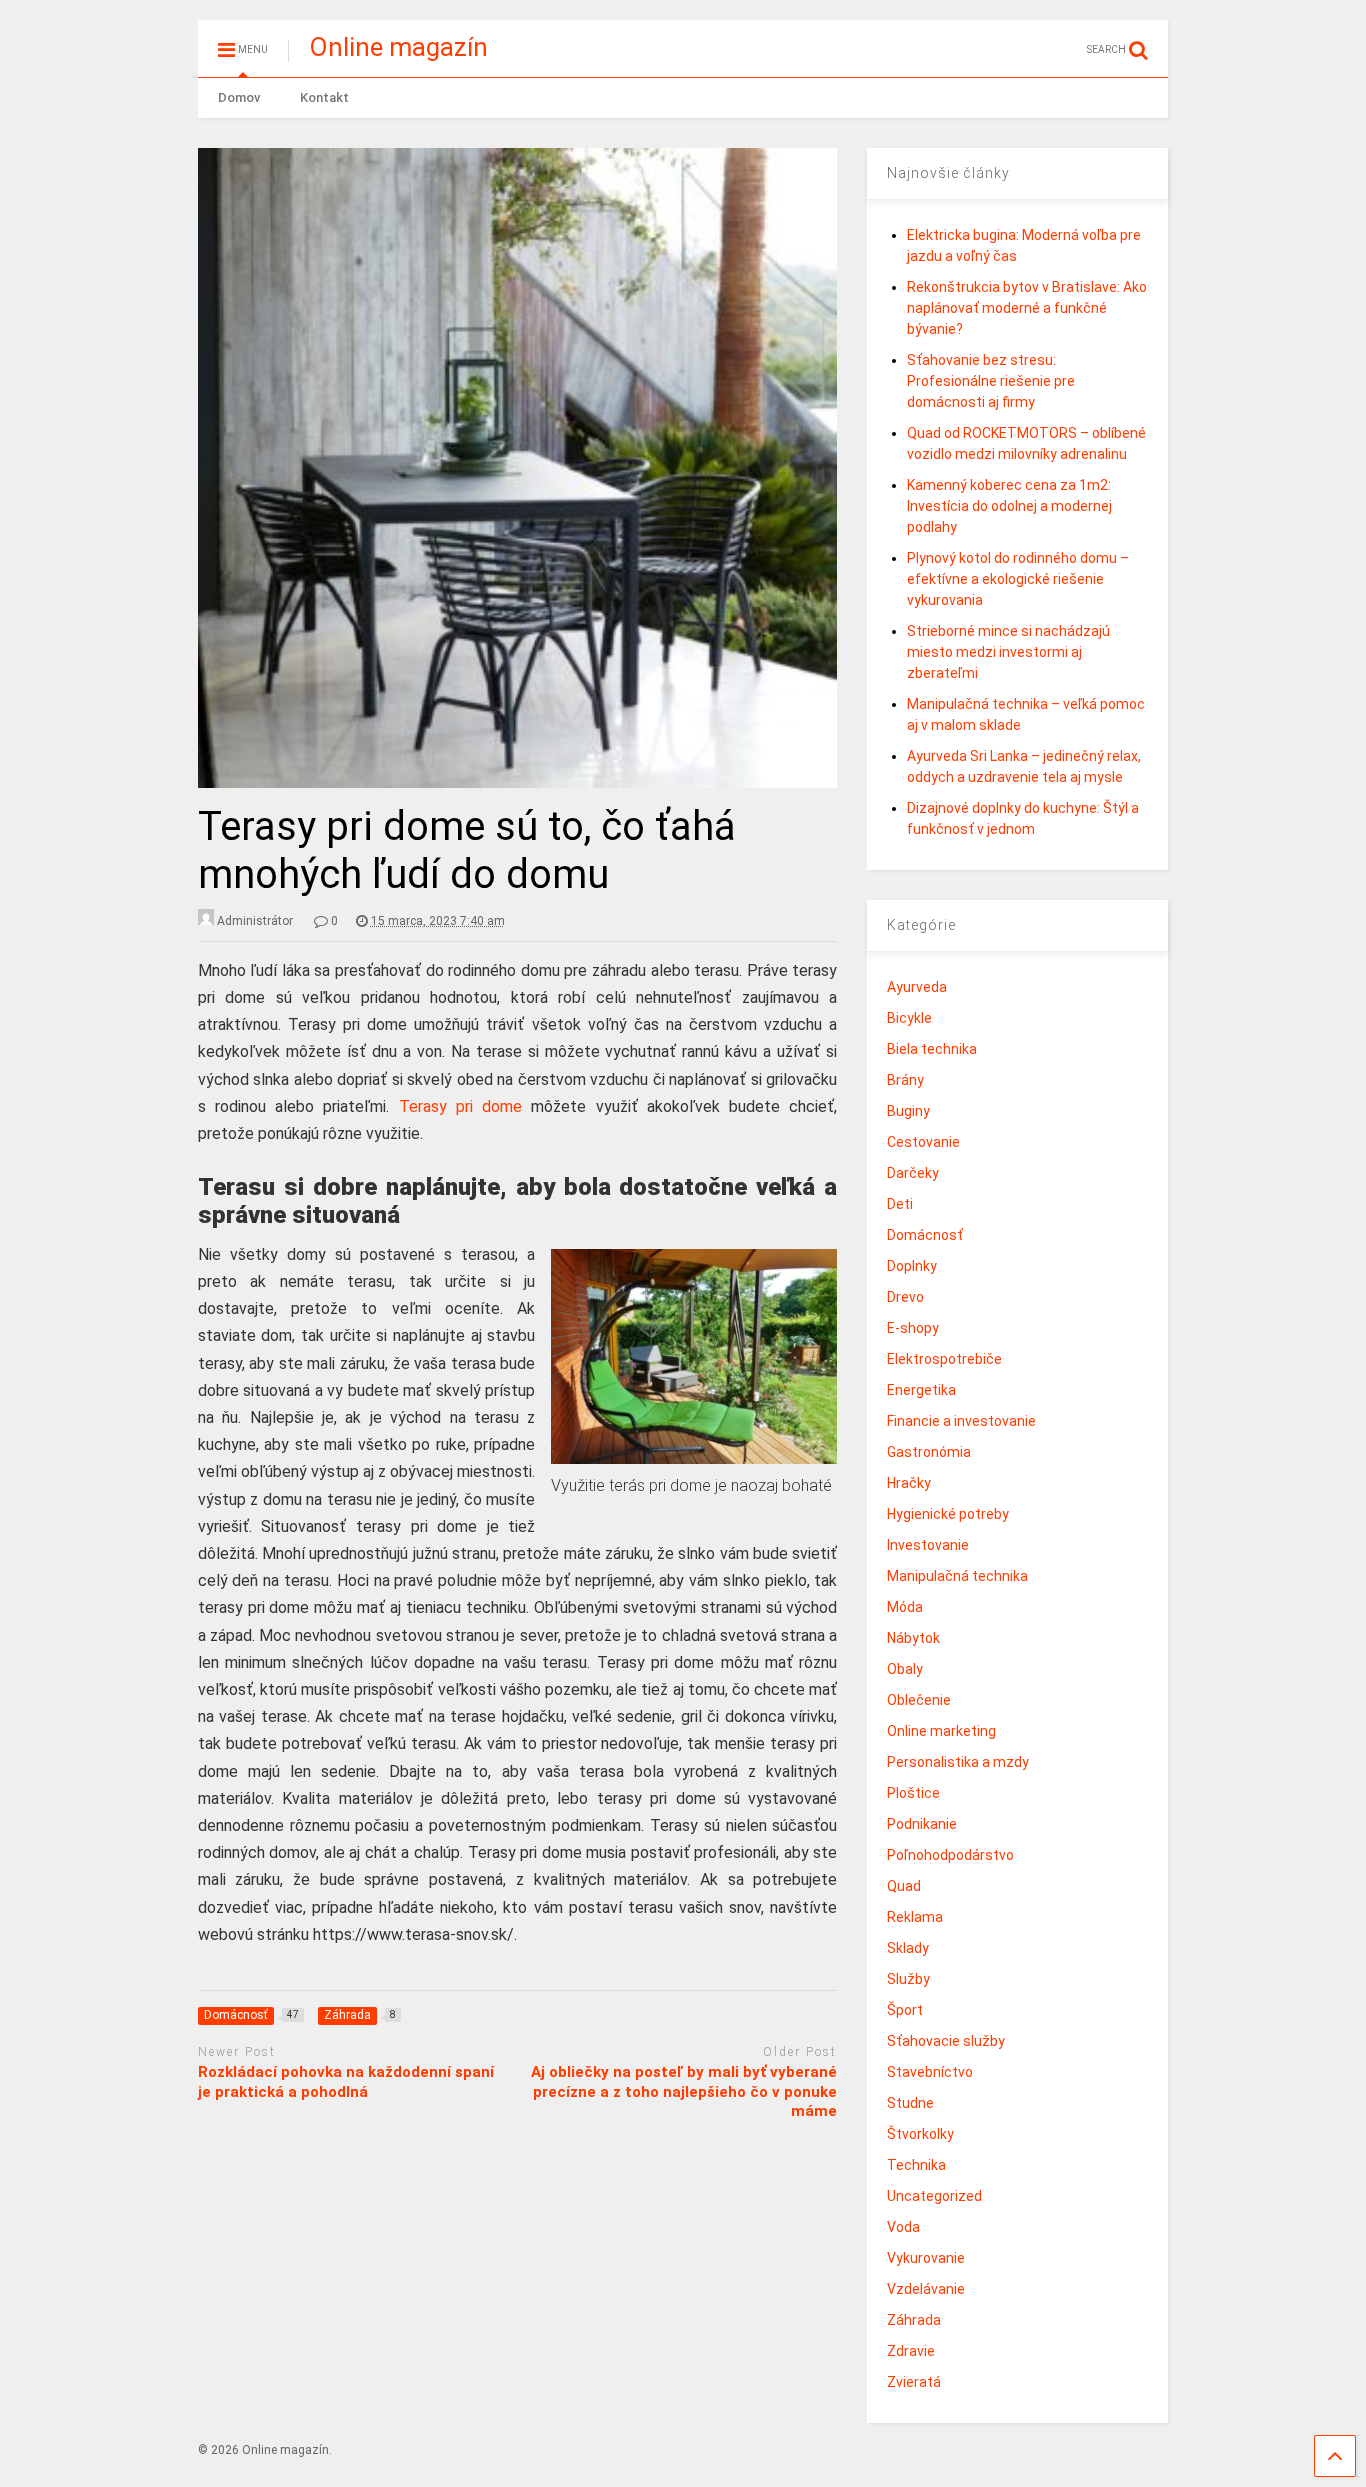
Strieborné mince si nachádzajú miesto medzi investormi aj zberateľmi (1008, 652)
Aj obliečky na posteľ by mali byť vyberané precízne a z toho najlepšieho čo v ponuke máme (684, 2091)
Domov (239, 97)
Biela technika (932, 1049)
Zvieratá (914, 2382)
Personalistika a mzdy (958, 1762)
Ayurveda (917, 987)
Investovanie (928, 1545)
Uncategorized (934, 2196)
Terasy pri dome (461, 1106)
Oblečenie (919, 1700)
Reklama (915, 1917)
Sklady (908, 1948)
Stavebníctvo (930, 2072)
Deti (900, 1204)
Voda (903, 2227)
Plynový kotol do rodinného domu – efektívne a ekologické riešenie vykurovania (1018, 579)
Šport (905, 2010)
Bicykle (909, 1018)
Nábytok (913, 1638)
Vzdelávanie (926, 2289)
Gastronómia (929, 1452)
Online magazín (398, 47)
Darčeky (913, 1173)
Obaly (905, 1669)
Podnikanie (922, 1824)
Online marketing (941, 1731)
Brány (905, 1080)
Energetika (921, 1390)
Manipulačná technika (957, 1576)
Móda (905, 1607)
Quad (904, 1886)
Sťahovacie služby (946, 2041)
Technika (916, 2165)
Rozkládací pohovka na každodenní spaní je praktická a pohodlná (346, 2082)
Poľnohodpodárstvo (950, 1855)
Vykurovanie (926, 2258)
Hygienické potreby (948, 1514)
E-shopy (913, 1328)
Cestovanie (923, 1142)
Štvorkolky (920, 2134)
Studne (910, 2103)
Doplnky (912, 1266)
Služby (908, 1979)
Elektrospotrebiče (944, 1359)
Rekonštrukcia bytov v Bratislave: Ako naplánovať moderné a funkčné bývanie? (1027, 308)
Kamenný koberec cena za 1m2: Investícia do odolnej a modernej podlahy (1009, 506)
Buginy (908, 1111)
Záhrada (914, 2320)
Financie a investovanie (961, 1421)
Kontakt (324, 97)
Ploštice (913, 1793)
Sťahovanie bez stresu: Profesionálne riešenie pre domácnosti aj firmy (991, 381)
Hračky (909, 1483)
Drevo (905, 1297)
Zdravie (911, 2351)
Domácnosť (925, 1235)
